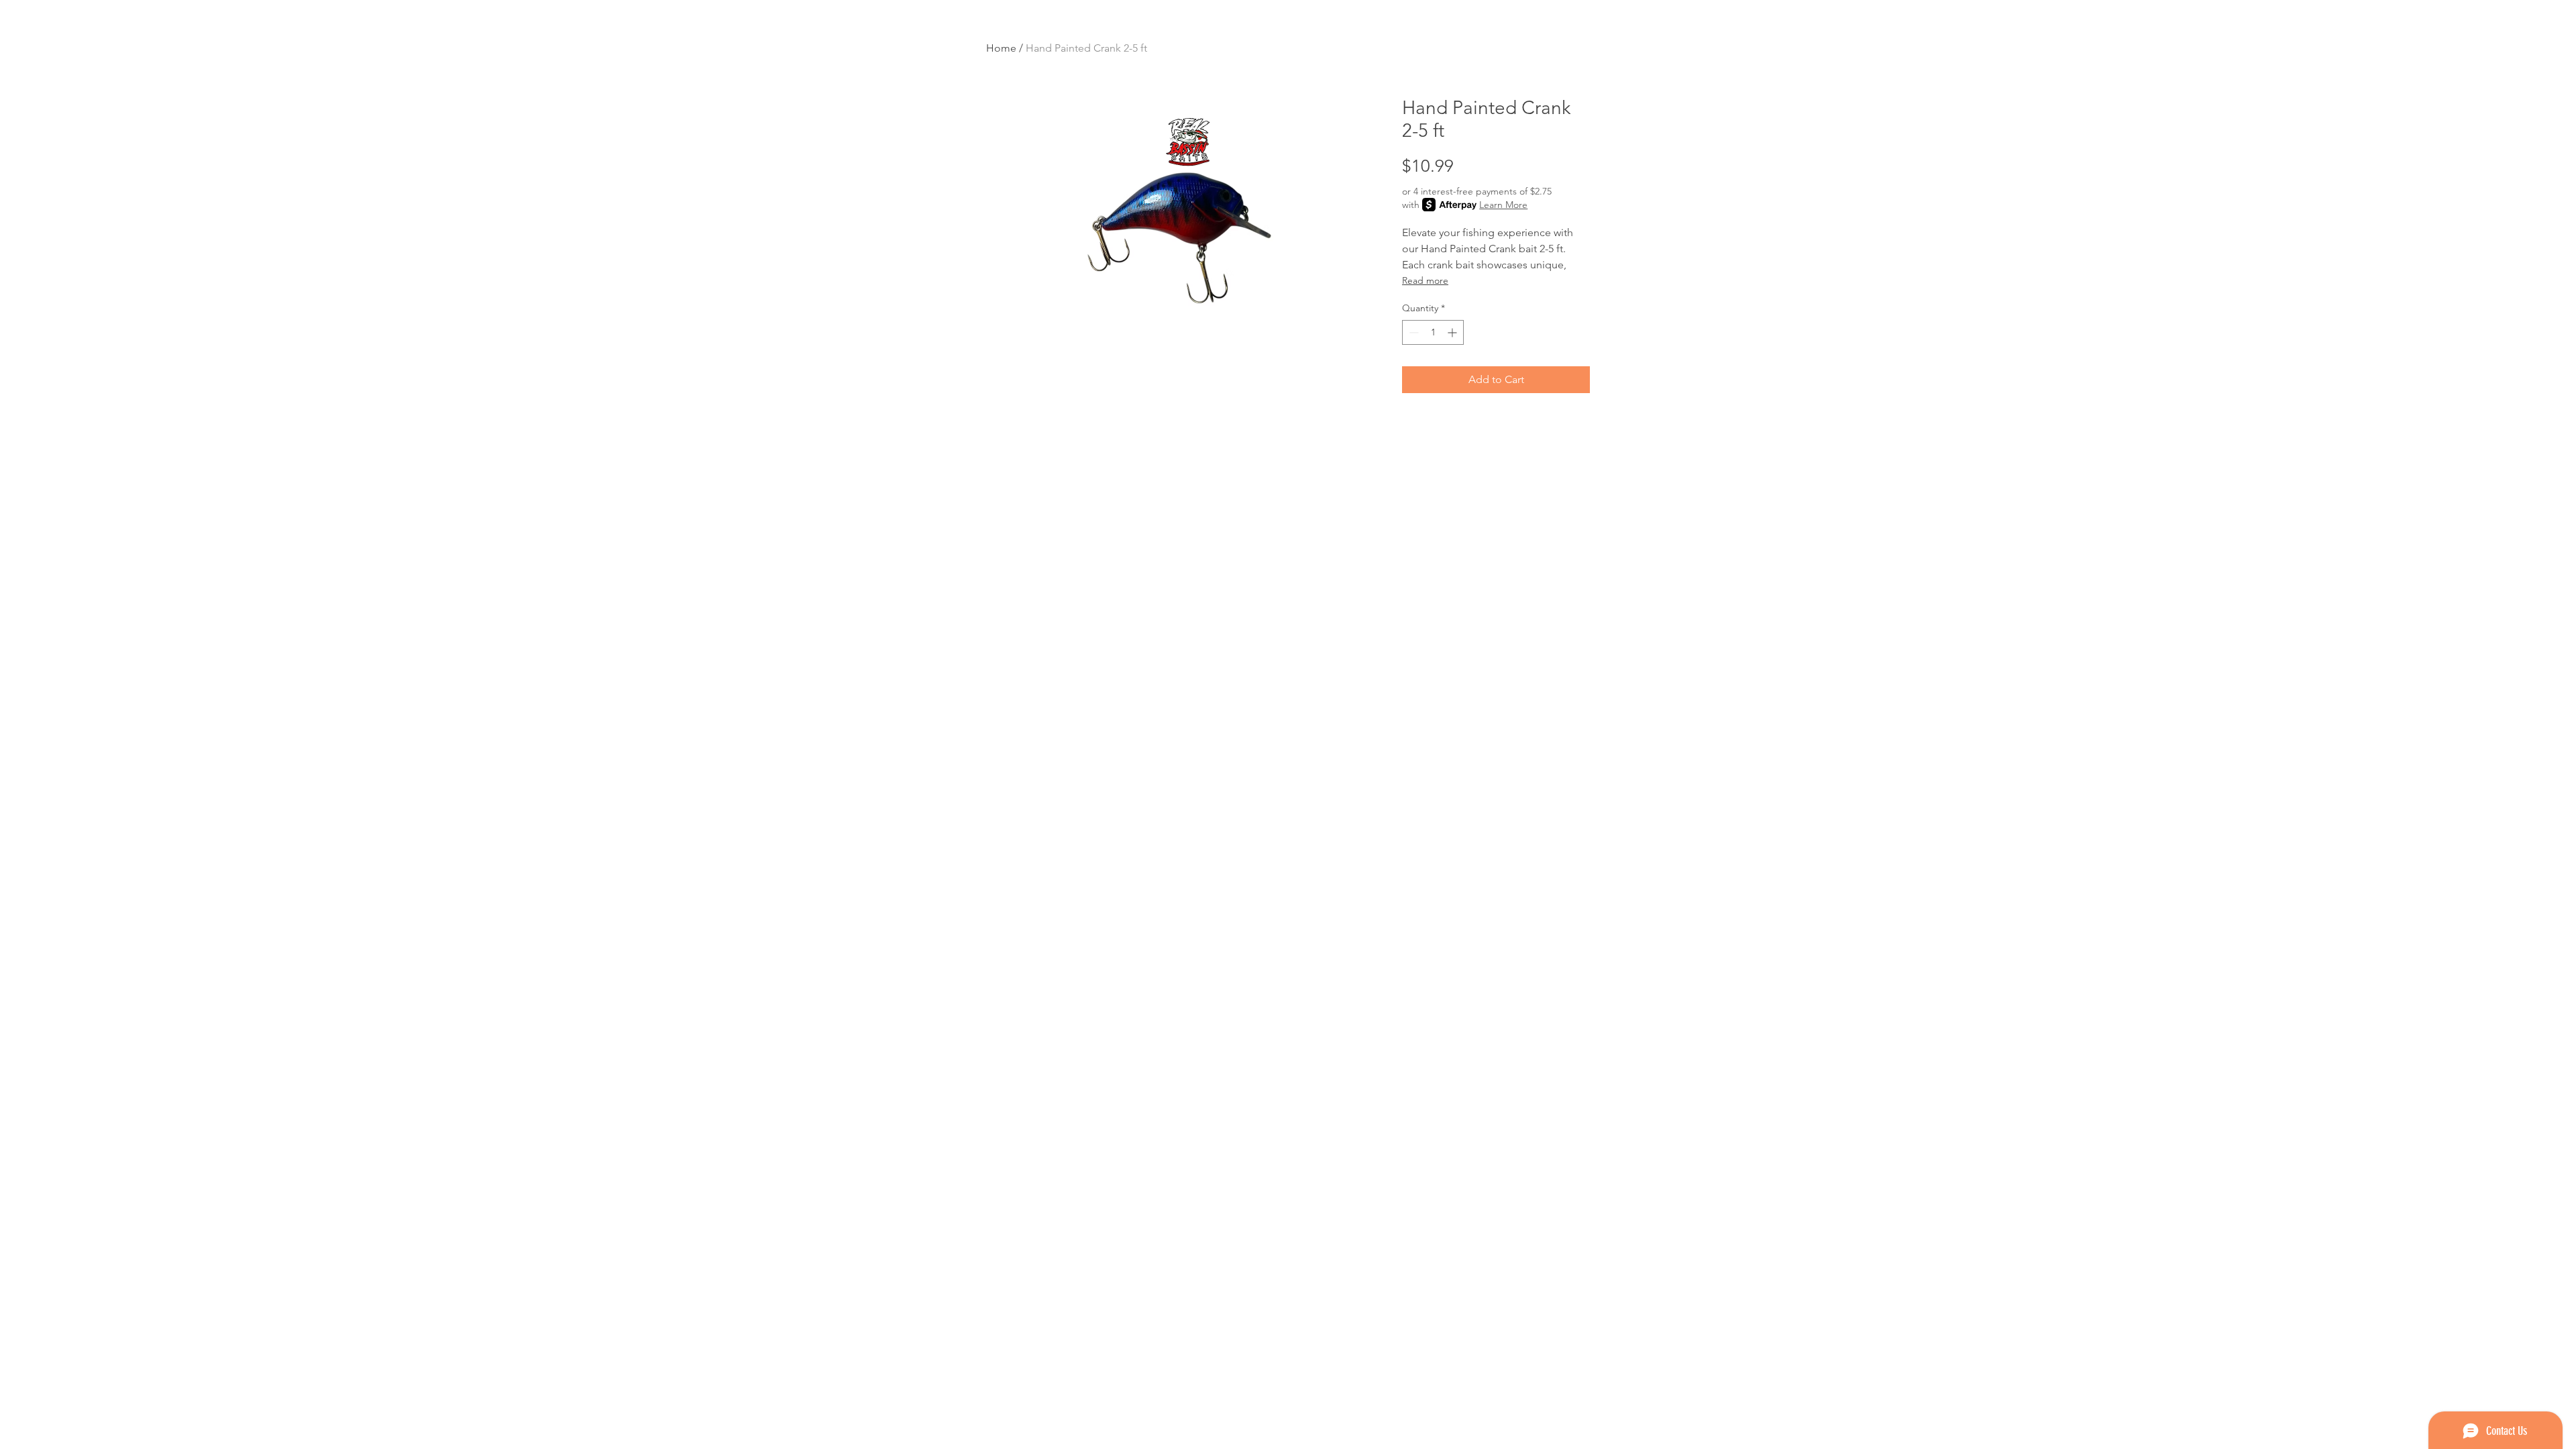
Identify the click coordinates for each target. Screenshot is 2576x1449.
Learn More (1503, 205)
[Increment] (1453, 332)
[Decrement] (1412, 332)
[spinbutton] (1433, 332)
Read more (1425, 280)
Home (1001, 48)
